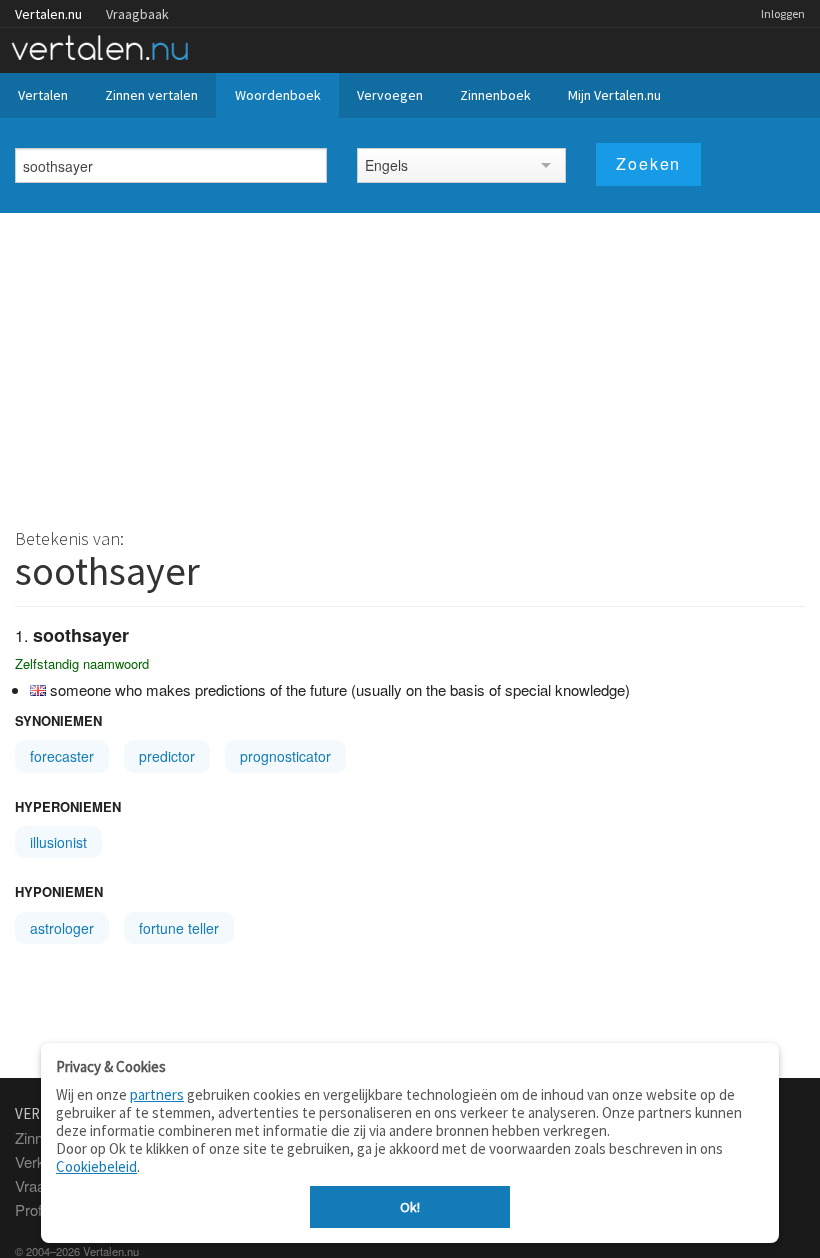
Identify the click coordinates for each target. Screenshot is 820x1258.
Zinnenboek (495, 95)
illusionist (58, 842)
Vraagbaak (137, 14)
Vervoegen (390, 95)
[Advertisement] (410, 363)
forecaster (62, 756)
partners (157, 1094)
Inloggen (783, 13)
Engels (386, 165)
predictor (167, 756)
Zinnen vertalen (151, 95)
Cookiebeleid (96, 1166)
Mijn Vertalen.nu (614, 95)
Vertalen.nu (48, 14)
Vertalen (43, 95)
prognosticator (285, 756)
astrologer (62, 928)
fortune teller (179, 928)
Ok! (410, 1207)
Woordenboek (278, 95)
